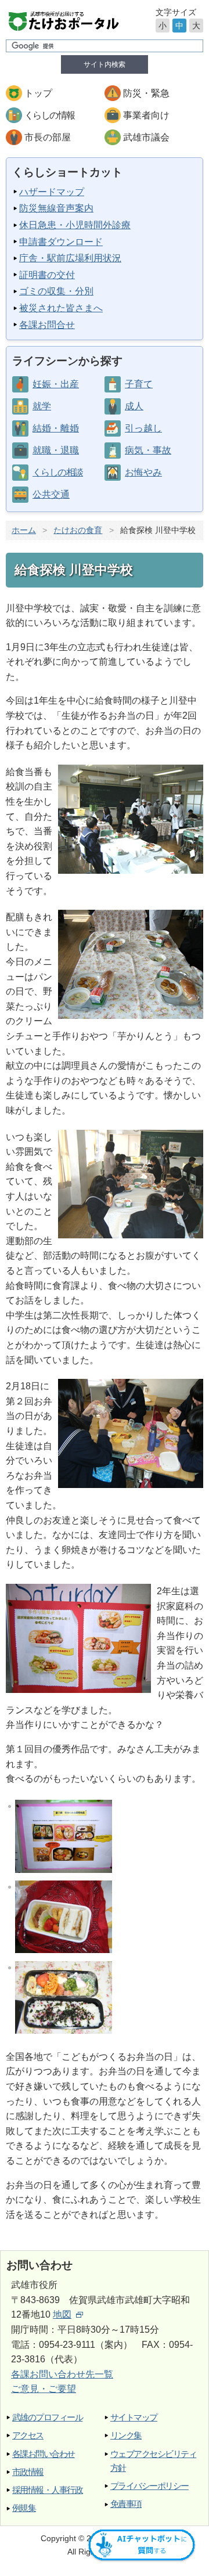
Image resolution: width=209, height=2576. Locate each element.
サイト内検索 (105, 64)
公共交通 (51, 494)
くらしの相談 (57, 472)
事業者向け (146, 115)
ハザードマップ (52, 192)
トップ (38, 93)
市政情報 (28, 2472)
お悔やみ (143, 472)
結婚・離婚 (56, 428)
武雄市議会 (146, 137)
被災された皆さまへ (61, 308)
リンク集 (126, 2435)
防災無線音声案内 (56, 208)
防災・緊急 (146, 93)
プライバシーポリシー (149, 2486)
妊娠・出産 (56, 384)
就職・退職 (56, 450)
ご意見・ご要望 (44, 2389)
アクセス (28, 2435)
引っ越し (143, 428)
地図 (62, 2314)
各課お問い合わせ (44, 2454)
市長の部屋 (48, 137)
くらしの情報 (49, 115)
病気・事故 (148, 450)
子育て (139, 384)
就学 (42, 406)
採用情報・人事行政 (47, 2490)
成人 (134, 406)
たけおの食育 (78, 530)
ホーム (24, 530)
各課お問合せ (47, 325)
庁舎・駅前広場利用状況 (70, 258)
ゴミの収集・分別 (56, 291)
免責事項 (126, 2504)
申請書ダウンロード (61, 242)
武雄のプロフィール (47, 2417)
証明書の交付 (47, 275)
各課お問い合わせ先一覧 (62, 2374)
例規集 (24, 2508)
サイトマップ (134, 2417)
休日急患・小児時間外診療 (75, 225)
